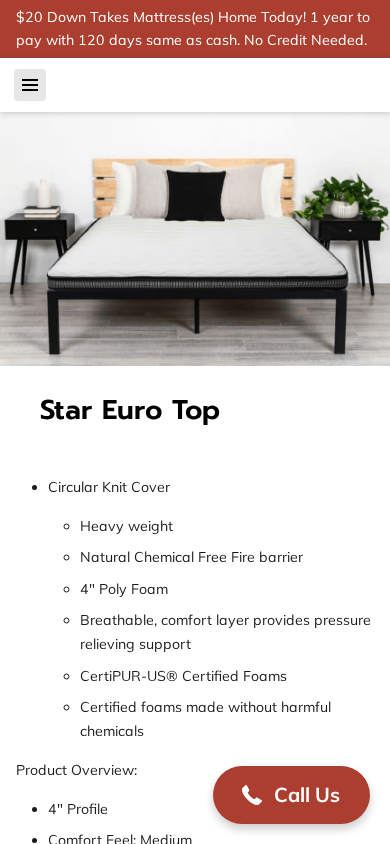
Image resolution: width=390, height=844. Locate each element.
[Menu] (30, 85)
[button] (292, 795)
